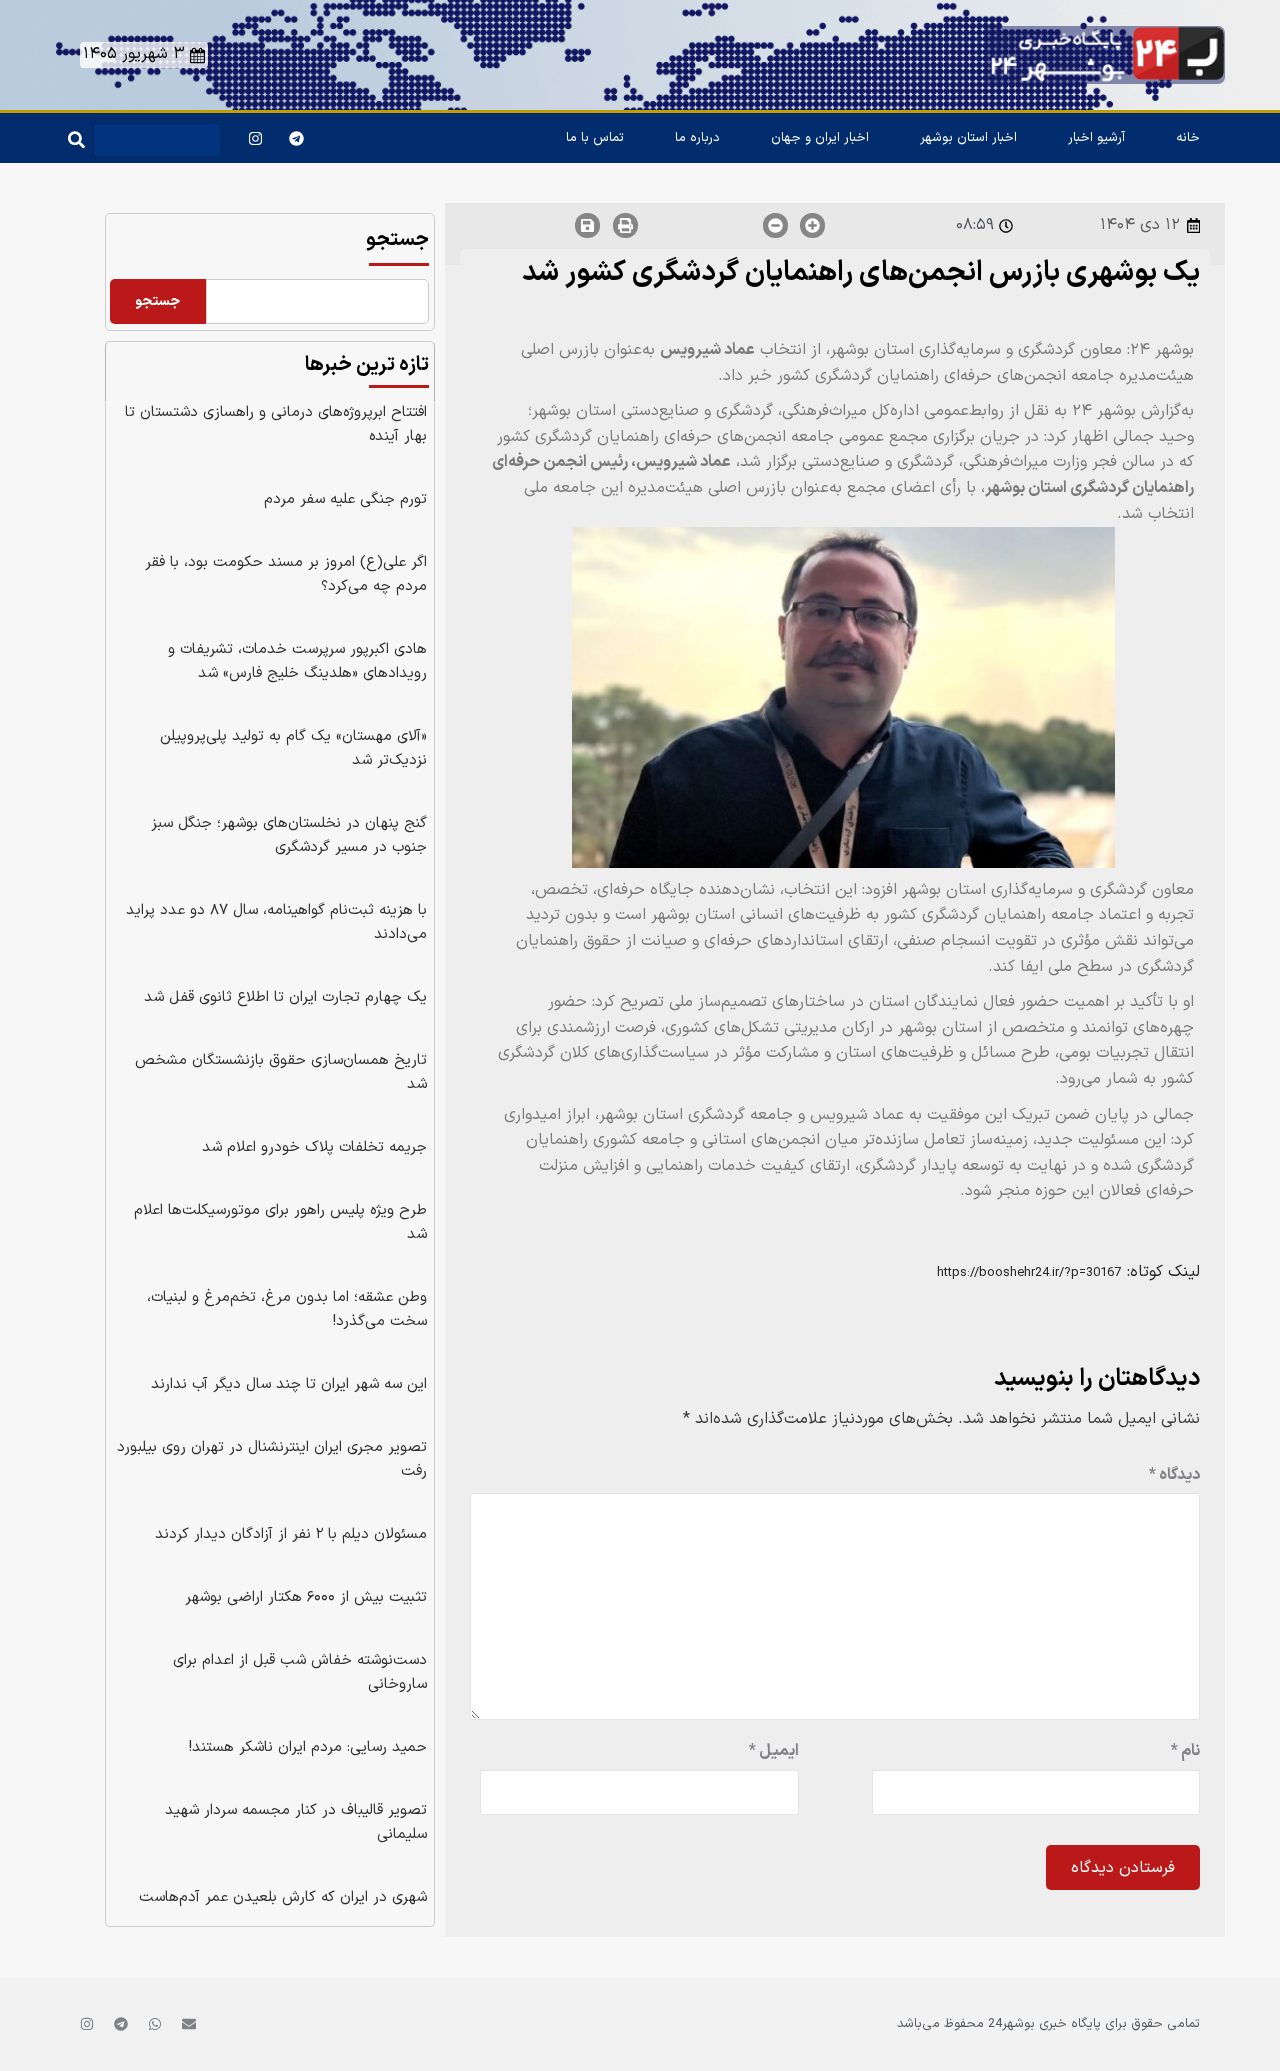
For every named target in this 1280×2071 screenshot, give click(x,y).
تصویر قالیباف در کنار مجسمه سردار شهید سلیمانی (296, 1822)
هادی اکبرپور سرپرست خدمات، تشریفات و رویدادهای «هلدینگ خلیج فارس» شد (297, 661)
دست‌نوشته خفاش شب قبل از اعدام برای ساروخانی (300, 1672)
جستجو (397, 240)
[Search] (72, 135)
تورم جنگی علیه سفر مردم (345, 499)
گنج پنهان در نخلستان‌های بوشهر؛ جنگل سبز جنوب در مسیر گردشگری (289, 835)
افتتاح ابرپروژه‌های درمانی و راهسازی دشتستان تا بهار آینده (276, 424)
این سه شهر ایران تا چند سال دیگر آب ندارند (289, 1384)
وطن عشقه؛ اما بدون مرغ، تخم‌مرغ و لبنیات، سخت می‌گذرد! (287, 1309)
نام (1185, 1751)
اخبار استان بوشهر (968, 138)
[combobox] (157, 140)
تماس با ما (595, 138)
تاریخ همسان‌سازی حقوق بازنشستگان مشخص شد (281, 1072)
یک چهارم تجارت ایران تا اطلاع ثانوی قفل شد (285, 997)
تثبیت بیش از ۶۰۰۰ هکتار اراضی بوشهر (306, 1597)
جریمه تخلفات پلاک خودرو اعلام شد (314, 1147)
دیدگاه (1174, 1475)
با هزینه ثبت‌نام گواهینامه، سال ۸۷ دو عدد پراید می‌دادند (276, 922)
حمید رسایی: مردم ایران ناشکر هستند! (308, 1747)
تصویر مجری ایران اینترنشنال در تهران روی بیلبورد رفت (272, 1459)
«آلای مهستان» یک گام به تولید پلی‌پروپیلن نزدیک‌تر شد (293, 748)
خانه (1188, 138)
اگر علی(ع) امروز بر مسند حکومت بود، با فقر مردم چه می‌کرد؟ (286, 574)
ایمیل (774, 1751)
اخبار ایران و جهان (820, 138)
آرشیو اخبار (1096, 138)
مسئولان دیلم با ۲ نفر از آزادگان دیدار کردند (291, 1534)
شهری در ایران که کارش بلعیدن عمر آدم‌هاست (283, 1897)
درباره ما (697, 138)
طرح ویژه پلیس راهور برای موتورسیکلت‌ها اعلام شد (280, 1222)
